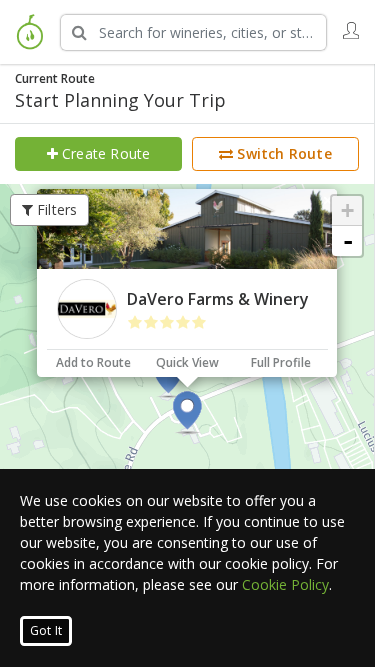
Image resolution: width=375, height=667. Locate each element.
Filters (55, 209)
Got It (46, 630)
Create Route (104, 153)
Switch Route (282, 153)
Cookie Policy (285, 584)
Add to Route (93, 362)
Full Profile (281, 362)
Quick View (187, 362)
